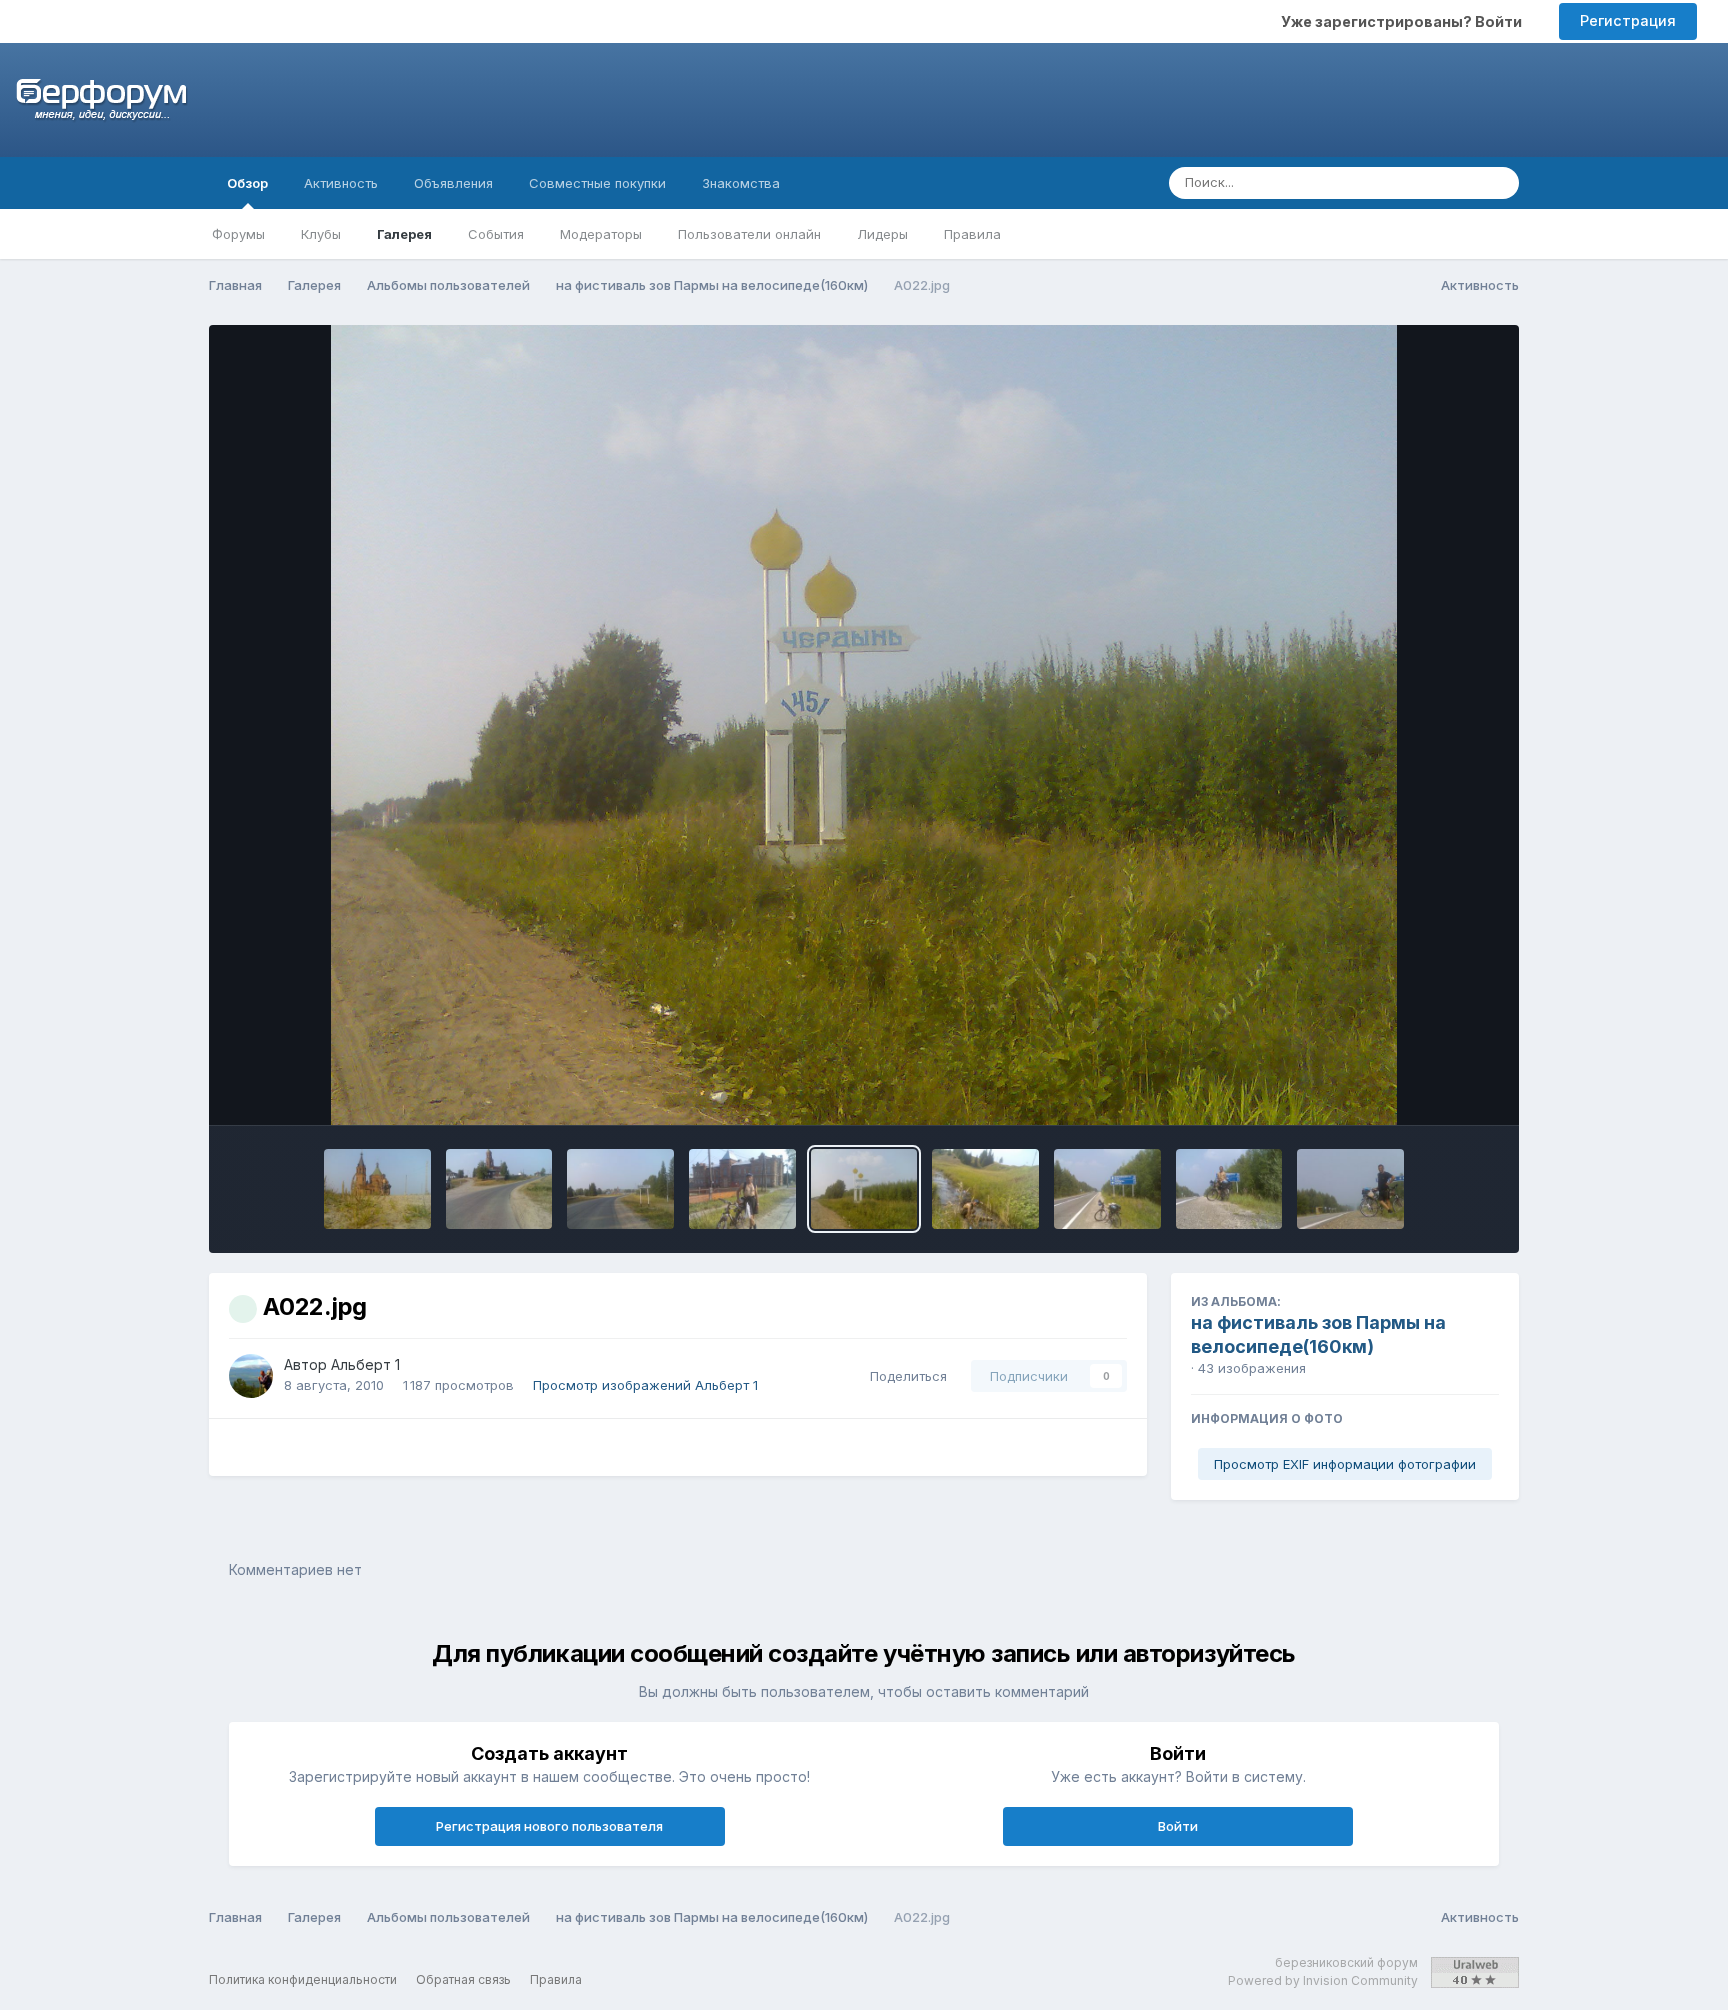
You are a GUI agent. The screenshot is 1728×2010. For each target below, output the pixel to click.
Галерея (404, 234)
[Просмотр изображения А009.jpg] (1350, 1189)
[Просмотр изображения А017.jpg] (985, 1189)
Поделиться (904, 1376)
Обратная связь (463, 1979)
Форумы (238, 234)
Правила (972, 234)
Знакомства (741, 183)
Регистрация (1628, 20)
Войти (1178, 1826)
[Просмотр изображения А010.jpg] (1229, 1189)
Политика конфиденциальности (303, 1979)
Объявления (453, 183)
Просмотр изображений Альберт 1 (645, 1385)
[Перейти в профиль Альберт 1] (251, 1376)
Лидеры (882, 234)
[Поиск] (1498, 183)
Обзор (247, 183)
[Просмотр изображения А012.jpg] (1107, 1189)
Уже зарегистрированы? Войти (1404, 21)
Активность (341, 183)
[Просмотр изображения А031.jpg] (620, 1189)
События (496, 234)
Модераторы (601, 234)
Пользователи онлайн (749, 234)
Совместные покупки (597, 183)
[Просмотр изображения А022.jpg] (864, 1189)
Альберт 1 (365, 1364)
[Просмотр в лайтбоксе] (864, 725)
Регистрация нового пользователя (549, 1826)
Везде (1431, 182)
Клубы (321, 234)
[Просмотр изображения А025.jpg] (742, 1189)
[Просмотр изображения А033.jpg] (499, 1189)
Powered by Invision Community (1323, 1980)
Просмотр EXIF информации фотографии (1345, 1464)
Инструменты (1428, 1089)
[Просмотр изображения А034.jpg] (377, 1189)
